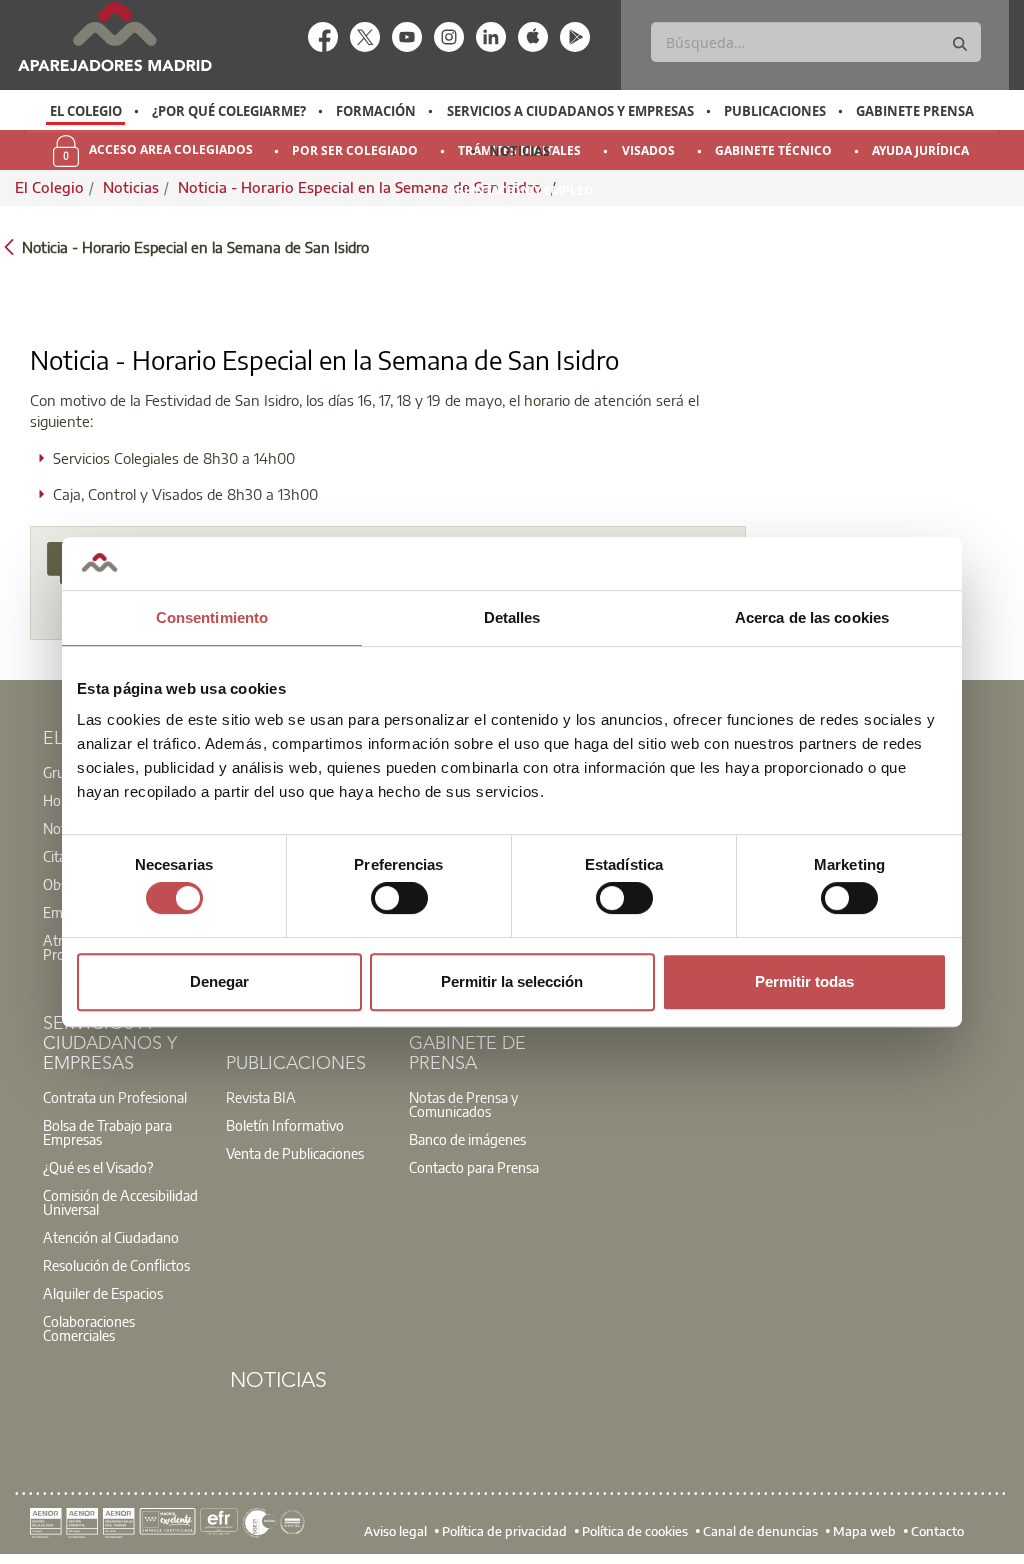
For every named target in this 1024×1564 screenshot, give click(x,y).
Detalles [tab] (512, 617)
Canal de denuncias (760, 1530)
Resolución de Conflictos (116, 1265)
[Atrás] (9, 245)
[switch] (399, 898)
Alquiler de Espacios (103, 1293)
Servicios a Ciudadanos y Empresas (570, 111)
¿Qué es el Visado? (98, 1167)
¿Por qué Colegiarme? (229, 111)
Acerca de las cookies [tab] (812, 617)
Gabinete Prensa (915, 111)
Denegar (219, 981)
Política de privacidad (504, 1530)
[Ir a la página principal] (114, 36)
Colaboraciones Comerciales (89, 1328)
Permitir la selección (512, 981)
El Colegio (86, 111)
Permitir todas (804, 981)
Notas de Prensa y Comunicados (463, 1104)
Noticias (519, 151)
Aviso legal (395, 1530)
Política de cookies (635, 1530)
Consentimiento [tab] (212, 617)
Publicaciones (775, 111)
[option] (85, 111)
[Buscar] (960, 44)
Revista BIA (261, 1097)
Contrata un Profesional (115, 1097)
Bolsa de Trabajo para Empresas (107, 1132)
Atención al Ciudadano (111, 1237)
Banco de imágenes (467, 1139)
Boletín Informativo (285, 1125)
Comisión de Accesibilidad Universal (120, 1202)
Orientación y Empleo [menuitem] (520, 190)
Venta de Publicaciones (295, 1153)
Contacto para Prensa (474, 1167)
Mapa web (864, 1530)
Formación (376, 111)
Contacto (937, 1530)
